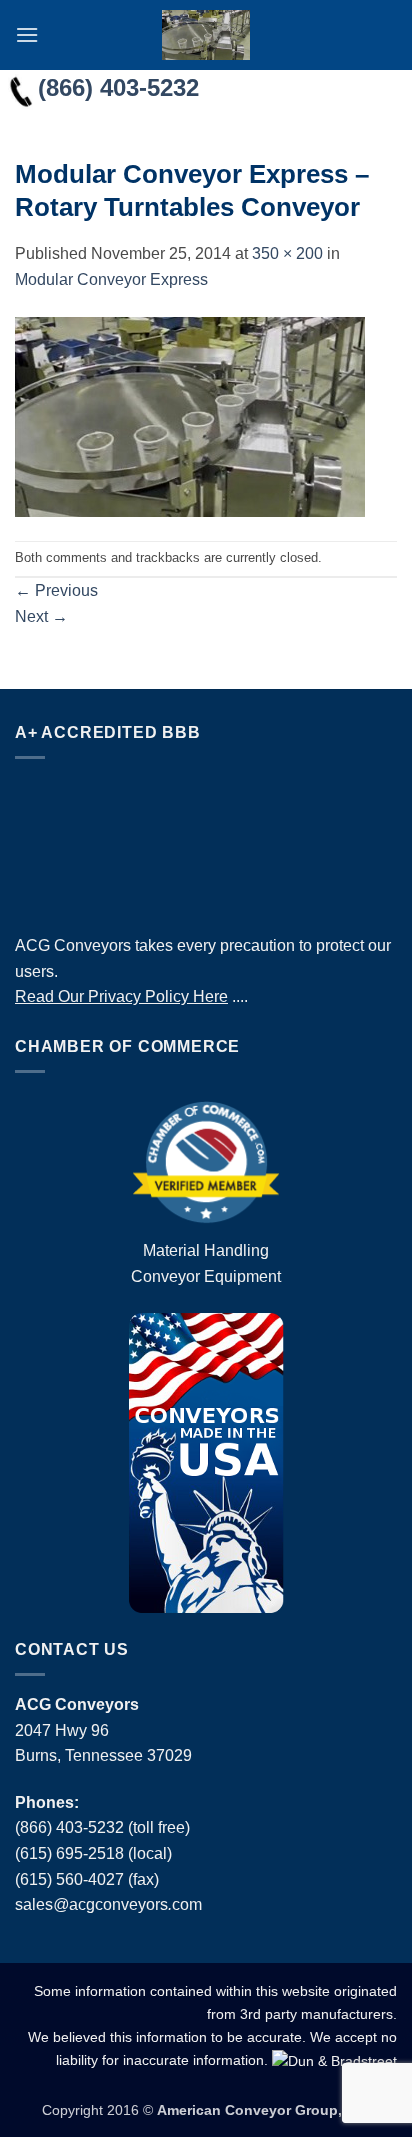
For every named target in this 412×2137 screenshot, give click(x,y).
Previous (56, 590)
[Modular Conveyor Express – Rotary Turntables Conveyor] (190, 415)
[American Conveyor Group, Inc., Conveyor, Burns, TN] (206, 841)
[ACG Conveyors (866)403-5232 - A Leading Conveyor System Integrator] (206, 35)
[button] (27, 34)
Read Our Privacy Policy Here (121, 996)
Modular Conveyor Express (111, 279)
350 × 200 (287, 253)
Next (41, 616)
